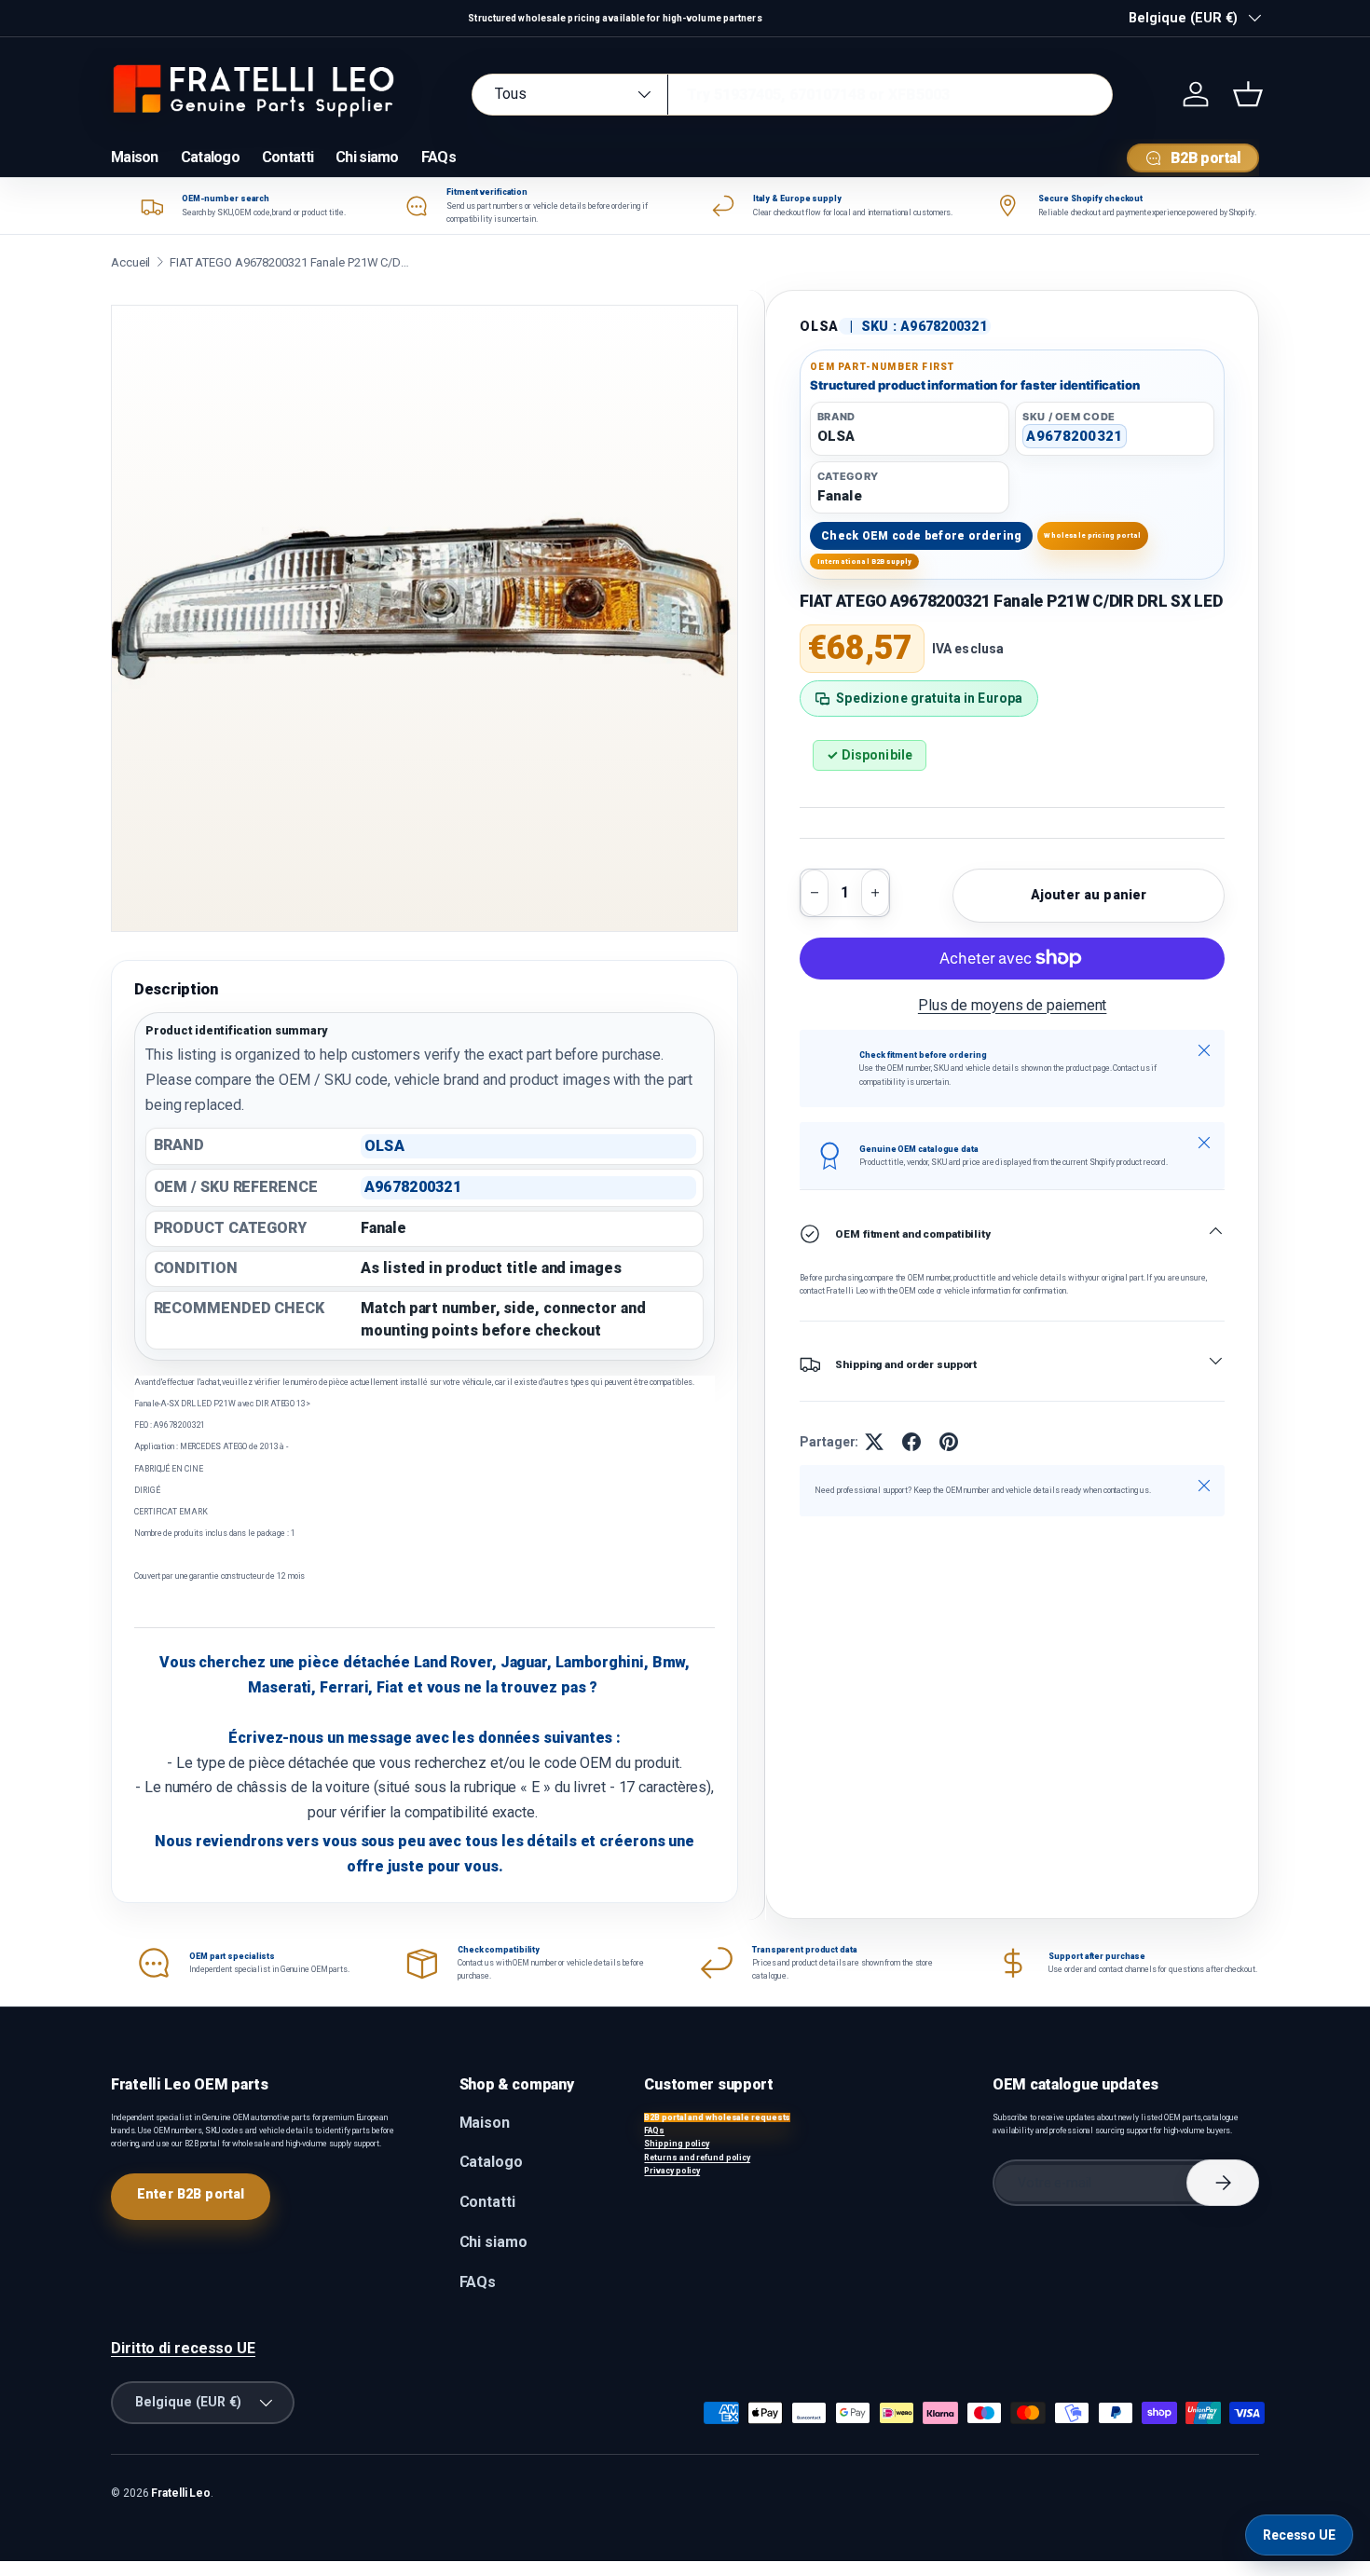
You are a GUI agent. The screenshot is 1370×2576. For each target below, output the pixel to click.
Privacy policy (672, 2171)
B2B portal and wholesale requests (717, 2117)
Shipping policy (677, 2144)
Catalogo (210, 157)
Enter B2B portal (191, 2194)
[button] (1248, 94)
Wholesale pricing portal (1092, 535)
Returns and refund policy (697, 2158)
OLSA (819, 326)
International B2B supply (865, 562)
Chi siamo (367, 157)
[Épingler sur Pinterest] (949, 1442)
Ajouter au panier (1089, 895)
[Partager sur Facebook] (911, 1442)
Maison (135, 157)
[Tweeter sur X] (874, 1442)
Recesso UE (1299, 2535)
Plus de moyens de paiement (1013, 1005)
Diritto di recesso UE (183, 2348)
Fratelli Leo (181, 2493)
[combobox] (792, 95)
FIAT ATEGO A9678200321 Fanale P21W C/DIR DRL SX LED (291, 262)
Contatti (288, 157)
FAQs (438, 157)
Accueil (130, 262)
